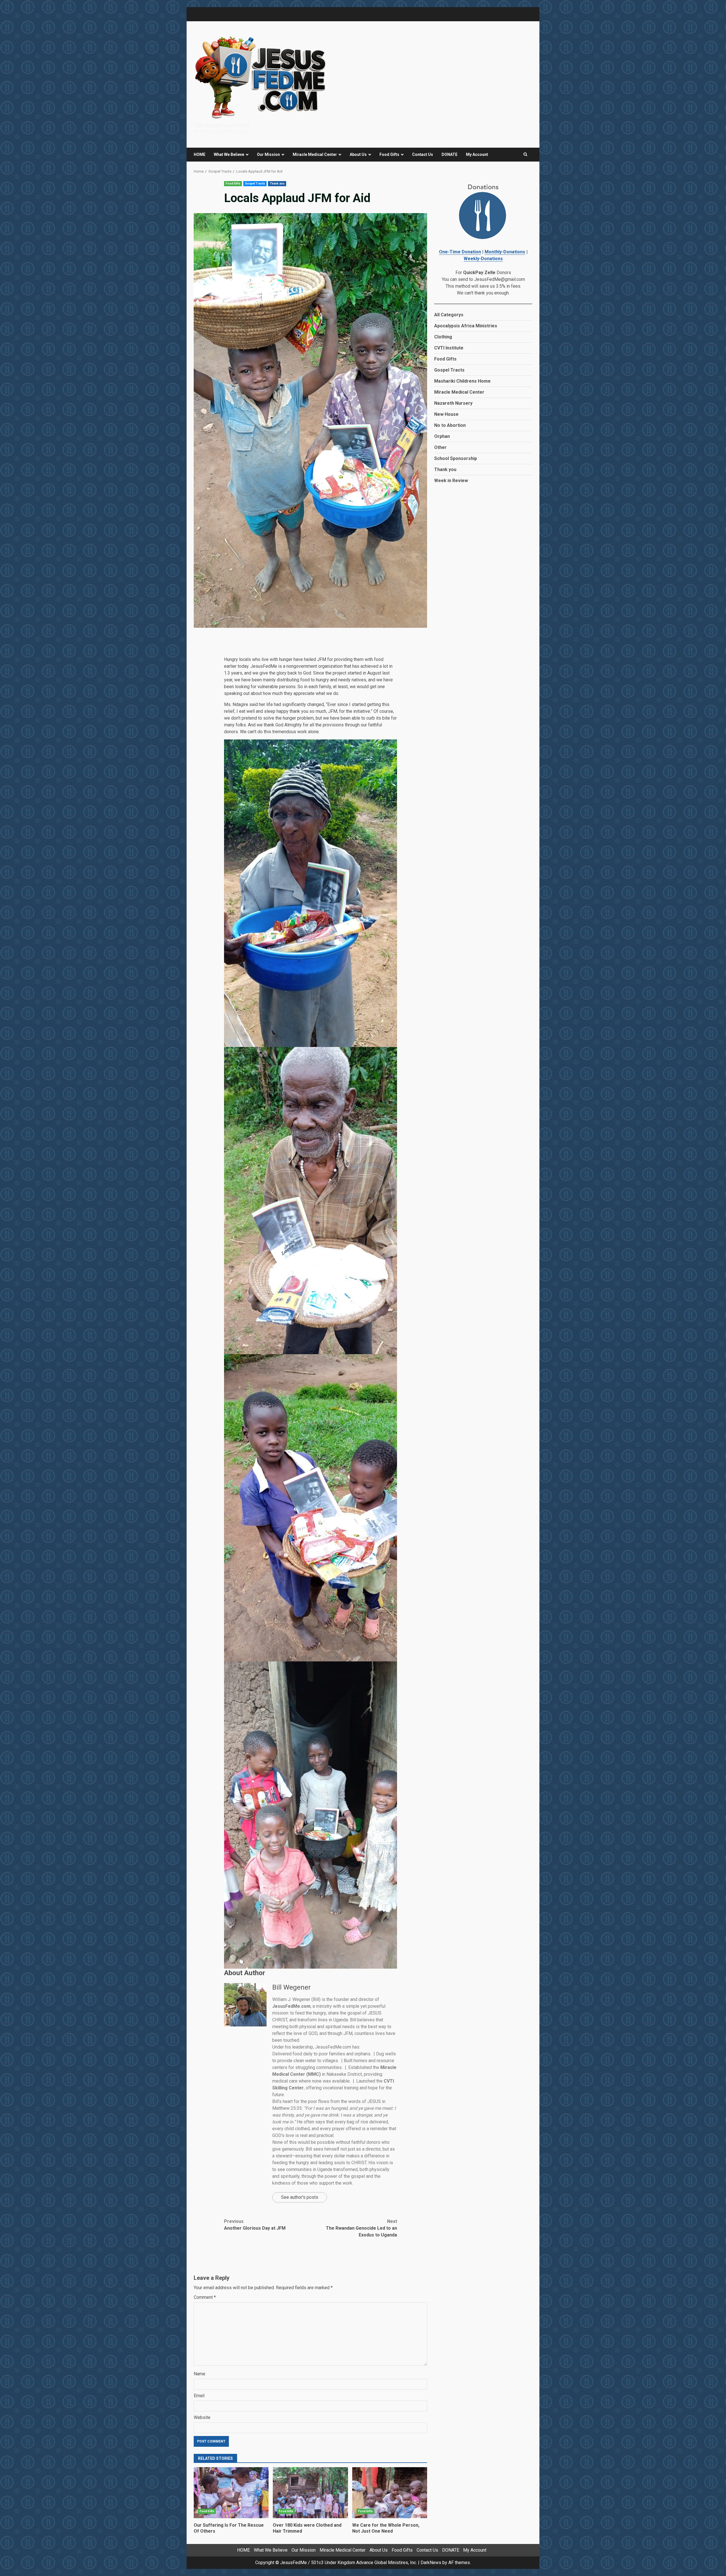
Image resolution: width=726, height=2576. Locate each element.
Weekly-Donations (483, 259)
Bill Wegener (292, 1987)
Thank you (277, 184)
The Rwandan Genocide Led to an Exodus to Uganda (361, 2228)
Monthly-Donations (505, 252)
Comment (205, 2297)
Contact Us (423, 154)
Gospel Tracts (255, 184)
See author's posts (300, 2197)
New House (446, 414)
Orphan (442, 436)
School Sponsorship (456, 458)
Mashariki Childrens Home (462, 381)
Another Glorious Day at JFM (255, 2225)
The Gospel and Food (221, 125)
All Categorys (449, 315)
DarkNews (431, 2563)
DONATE (449, 154)
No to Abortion (450, 425)
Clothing (443, 337)
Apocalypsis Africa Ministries (466, 326)
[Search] (525, 154)
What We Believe (229, 154)
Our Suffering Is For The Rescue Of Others (231, 2493)
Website (202, 2417)
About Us (358, 154)
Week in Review (451, 481)
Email (199, 2396)
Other (440, 447)
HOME (200, 154)
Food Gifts (389, 154)
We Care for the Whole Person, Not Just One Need (390, 2493)
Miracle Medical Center (315, 154)
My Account (477, 154)
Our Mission (268, 154)
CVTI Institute (449, 348)
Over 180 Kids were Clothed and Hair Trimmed (310, 2493)
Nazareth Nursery (453, 403)
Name (200, 2374)
